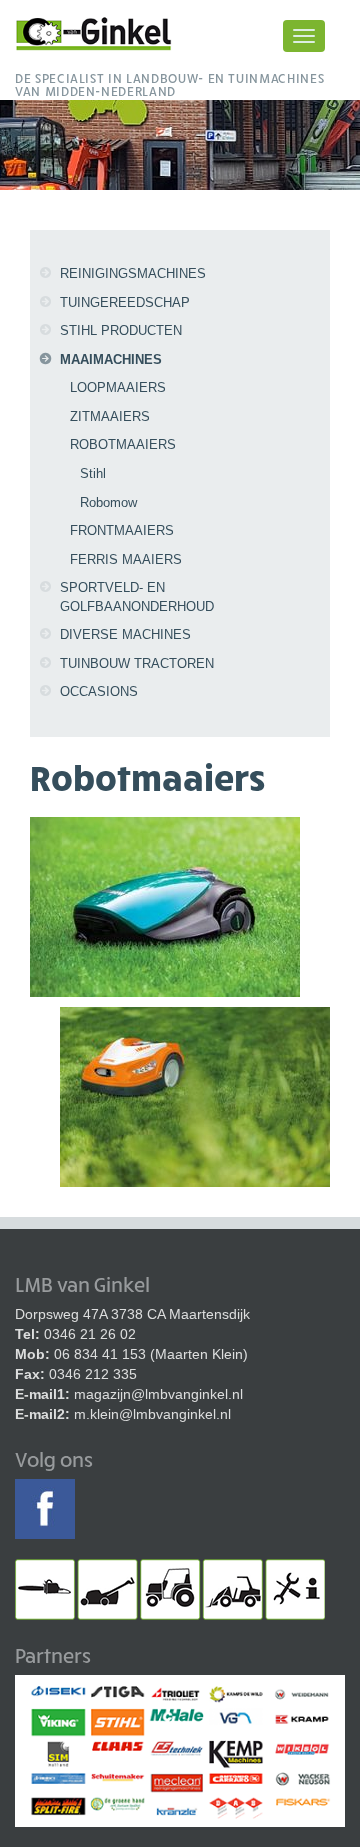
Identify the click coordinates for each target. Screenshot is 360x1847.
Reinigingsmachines (133, 273)
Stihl (93, 473)
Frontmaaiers (122, 530)
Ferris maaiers (126, 559)
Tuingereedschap (125, 302)
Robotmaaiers (123, 444)
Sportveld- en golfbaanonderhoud (137, 597)
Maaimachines (111, 359)
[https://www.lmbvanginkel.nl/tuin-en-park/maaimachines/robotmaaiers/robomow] (165, 905)
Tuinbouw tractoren (137, 663)
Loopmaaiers (118, 387)
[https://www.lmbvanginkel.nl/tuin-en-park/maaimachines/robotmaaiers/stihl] (195, 1095)
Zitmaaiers (110, 416)
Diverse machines (125, 634)
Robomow (108, 502)
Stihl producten (121, 330)
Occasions (99, 691)
